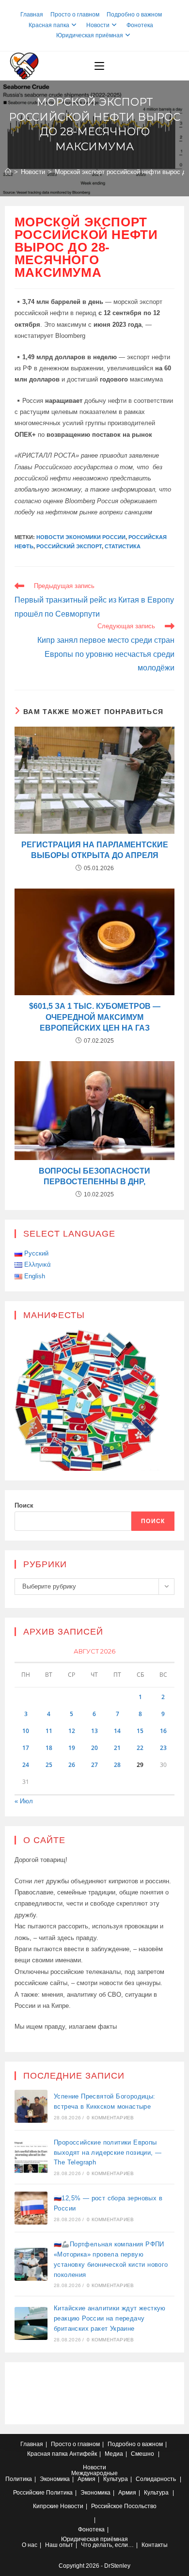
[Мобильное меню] (99, 66)
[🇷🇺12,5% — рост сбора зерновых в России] (31, 2208)
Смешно (142, 2454)
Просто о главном (75, 15)
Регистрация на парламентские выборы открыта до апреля (95, 850)
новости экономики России (81, 537)
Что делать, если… (107, 2545)
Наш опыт (59, 2545)
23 (163, 1748)
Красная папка (49, 25)
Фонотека (140, 25)
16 (163, 1731)
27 (94, 1765)
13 (94, 1731)
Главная (32, 15)
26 (72, 1765)
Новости (98, 25)
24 (26, 1765)
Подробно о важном (134, 15)
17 (26, 1748)
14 (117, 1731)
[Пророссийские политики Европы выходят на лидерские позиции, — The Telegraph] (31, 2157)
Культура (116, 2479)
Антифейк (83, 2454)
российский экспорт (69, 546)
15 (140, 1731)
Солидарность (156, 2479)
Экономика (55, 2479)
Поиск (24, 1505)
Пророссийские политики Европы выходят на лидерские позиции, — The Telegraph (108, 2153)
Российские (29, 2493)
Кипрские (46, 2506)
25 (49, 1765)
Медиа (114, 2454)
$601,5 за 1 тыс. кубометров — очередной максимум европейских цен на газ (95, 1017)
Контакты (155, 2545)
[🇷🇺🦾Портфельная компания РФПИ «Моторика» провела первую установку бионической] (31, 2264)
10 (26, 1731)
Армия (87, 2479)
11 (49, 1731)
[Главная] (8, 172)
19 (72, 1748)
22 (140, 1748)
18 (49, 1748)
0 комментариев (110, 2118)
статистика (123, 546)
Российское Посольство (124, 2506)
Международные (94, 2473)
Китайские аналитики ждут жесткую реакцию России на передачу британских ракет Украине (110, 2318)
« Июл (24, 1801)
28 (117, 1765)
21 (117, 1748)
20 (94, 1748)
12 (72, 1731)
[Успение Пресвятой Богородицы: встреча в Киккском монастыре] (31, 2106)
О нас (30, 2545)
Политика (19, 2479)
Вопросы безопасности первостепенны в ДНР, (94, 1176)
